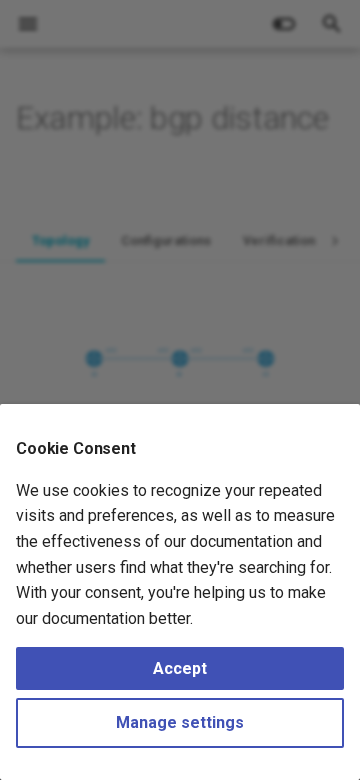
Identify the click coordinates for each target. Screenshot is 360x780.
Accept (180, 668)
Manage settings (180, 722)
